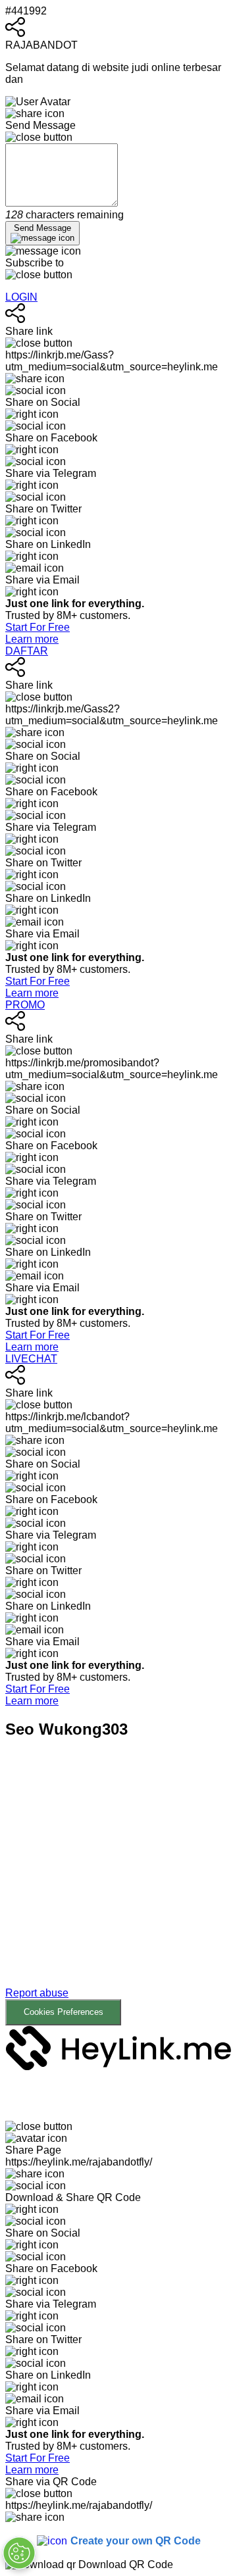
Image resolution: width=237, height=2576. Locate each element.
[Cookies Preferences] (19, 2553)
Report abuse (37, 1993)
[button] (118, 1892)
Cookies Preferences (64, 2012)
